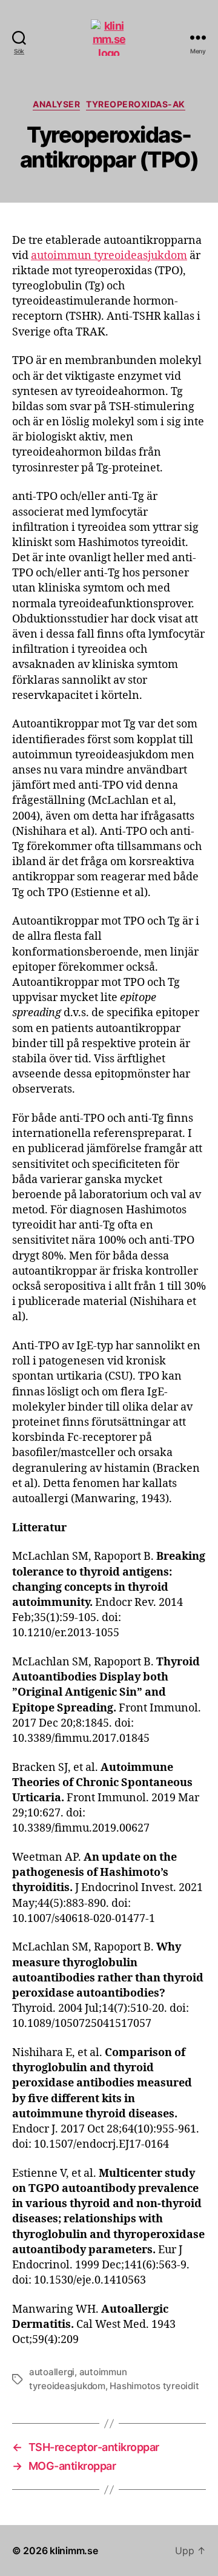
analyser (56, 104)
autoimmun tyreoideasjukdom (109, 256)
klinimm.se (74, 2551)
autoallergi (52, 2372)
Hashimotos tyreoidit (154, 2386)
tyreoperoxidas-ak (136, 104)
